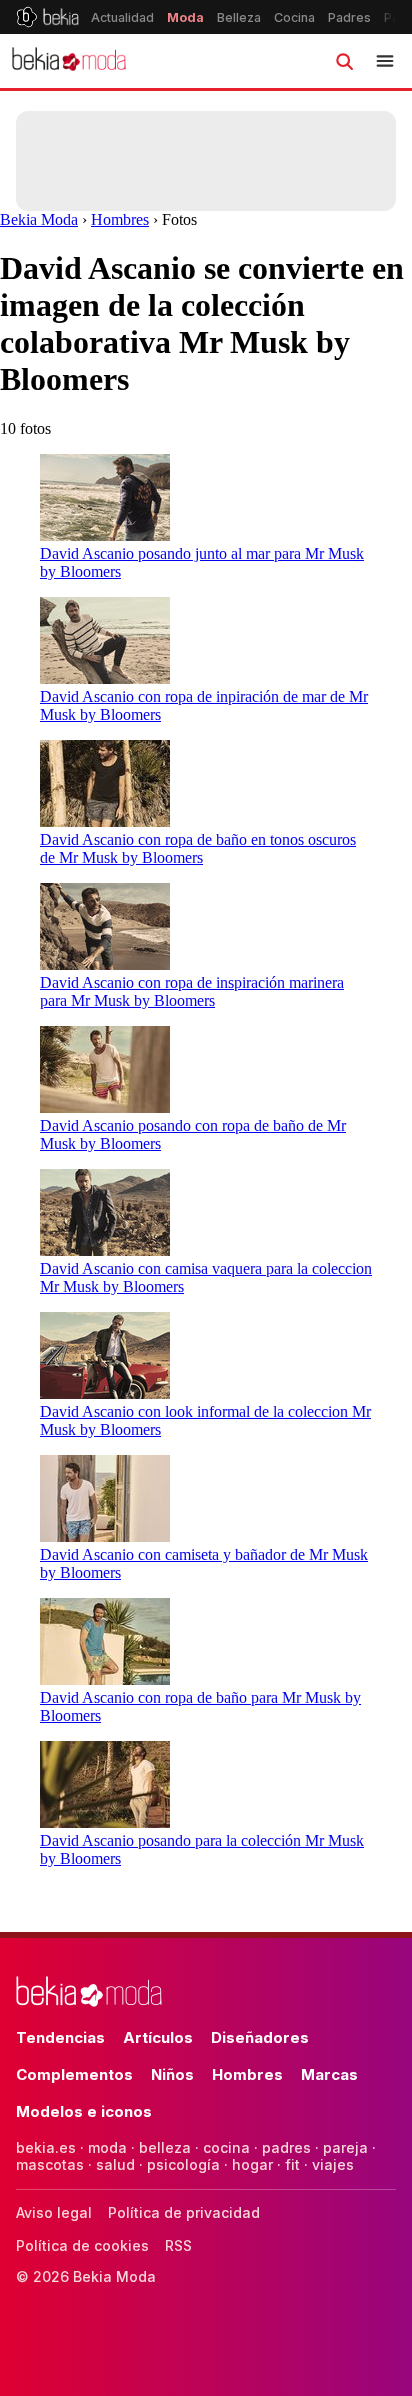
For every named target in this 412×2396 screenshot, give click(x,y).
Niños (172, 2074)
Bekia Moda (39, 219)
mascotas (50, 2164)
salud (115, 2164)
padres (286, 2147)
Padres (349, 17)
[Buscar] (344, 61)
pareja (345, 2147)
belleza (165, 2147)
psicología (183, 2164)
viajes (333, 2164)
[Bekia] (47, 17)
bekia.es (46, 2147)
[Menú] (385, 61)
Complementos (74, 2074)
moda (107, 2147)
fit (292, 2164)
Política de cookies (82, 2245)
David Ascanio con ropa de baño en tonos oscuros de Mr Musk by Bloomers (198, 848)
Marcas (329, 2074)
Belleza (239, 17)
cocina (226, 2147)
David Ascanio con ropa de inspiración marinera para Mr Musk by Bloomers (192, 991)
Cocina (294, 17)
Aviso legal (54, 2212)
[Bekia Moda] (69, 61)
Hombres (120, 219)
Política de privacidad (184, 2212)
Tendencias (60, 2037)
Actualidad (122, 17)
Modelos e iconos (84, 2111)
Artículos (158, 2037)
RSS (178, 2245)
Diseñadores (260, 2037)
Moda (185, 17)
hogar (252, 2164)
